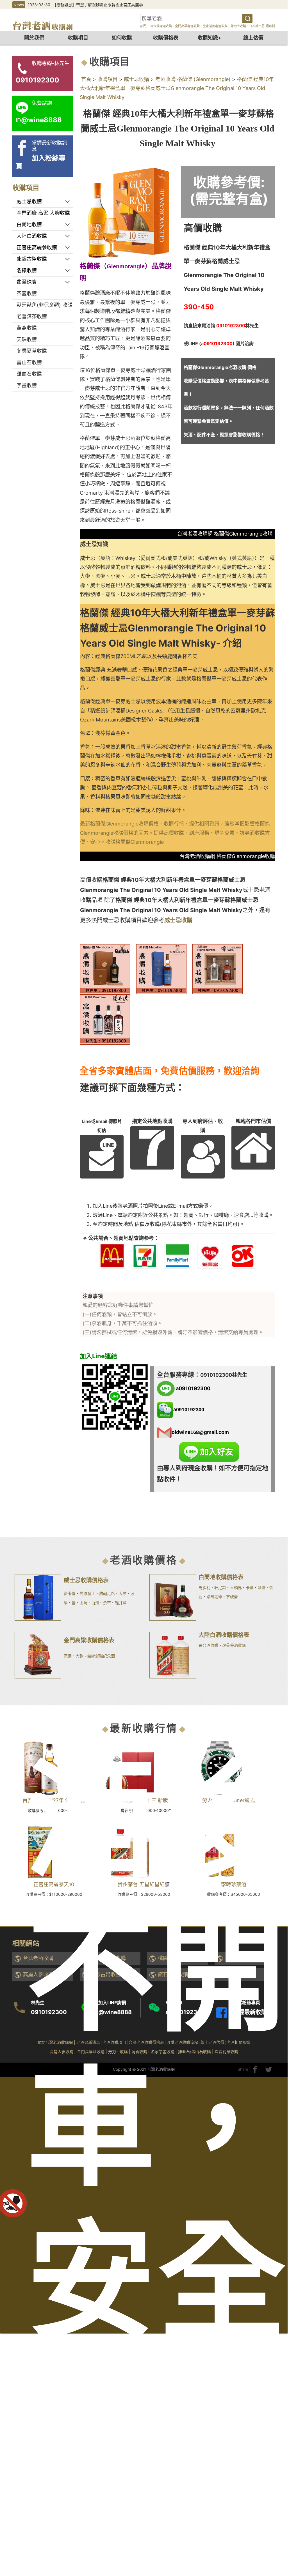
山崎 (83, 1603)
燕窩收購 (27, 328)
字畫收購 (27, 385)
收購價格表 (166, 38)
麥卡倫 (70, 1593)
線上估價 (253, 38)
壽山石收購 (29, 362)
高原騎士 (87, 1593)
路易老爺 (214, 1596)
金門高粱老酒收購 (187, 26)
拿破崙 (232, 1596)
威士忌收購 (136, 79)
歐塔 (261, 1587)
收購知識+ (210, 38)
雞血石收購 (29, 374)
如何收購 (122, 38)
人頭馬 (236, 1587)
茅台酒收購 (208, 1645)
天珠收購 (27, 339)
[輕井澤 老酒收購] (105, 1019)
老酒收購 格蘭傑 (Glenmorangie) (193, 79)
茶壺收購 (27, 293)
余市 (107, 1603)
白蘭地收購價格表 (221, 1577)
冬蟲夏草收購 (32, 351)
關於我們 (34, 38)
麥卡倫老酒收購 (161, 26)
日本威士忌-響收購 (262, 26)
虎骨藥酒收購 (234, 1645)
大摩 (123, 1593)
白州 (95, 1603)
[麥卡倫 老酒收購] (161, 969)
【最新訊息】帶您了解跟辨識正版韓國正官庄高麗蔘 (98, 5)
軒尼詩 (220, 1587)
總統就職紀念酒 (101, 1656)
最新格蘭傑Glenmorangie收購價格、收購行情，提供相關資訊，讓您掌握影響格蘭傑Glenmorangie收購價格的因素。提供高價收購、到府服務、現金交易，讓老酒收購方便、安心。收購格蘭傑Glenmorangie (175, 833)
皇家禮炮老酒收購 (215, 26)
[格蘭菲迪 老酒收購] (105, 969)
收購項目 (78, 38)
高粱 (68, 1656)
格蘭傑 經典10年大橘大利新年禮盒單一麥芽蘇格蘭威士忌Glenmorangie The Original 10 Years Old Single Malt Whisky (177, 88)
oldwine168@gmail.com (200, 1432)
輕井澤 (121, 1603)
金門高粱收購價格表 (89, 1640)
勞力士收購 (238, 26)
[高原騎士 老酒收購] (217, 969)
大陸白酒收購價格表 (224, 1635)
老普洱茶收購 (32, 316)
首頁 (86, 79)
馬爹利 (204, 1587)
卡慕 (250, 1587)
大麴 (79, 1656)
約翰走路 (107, 1593)
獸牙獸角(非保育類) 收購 (45, 305)
